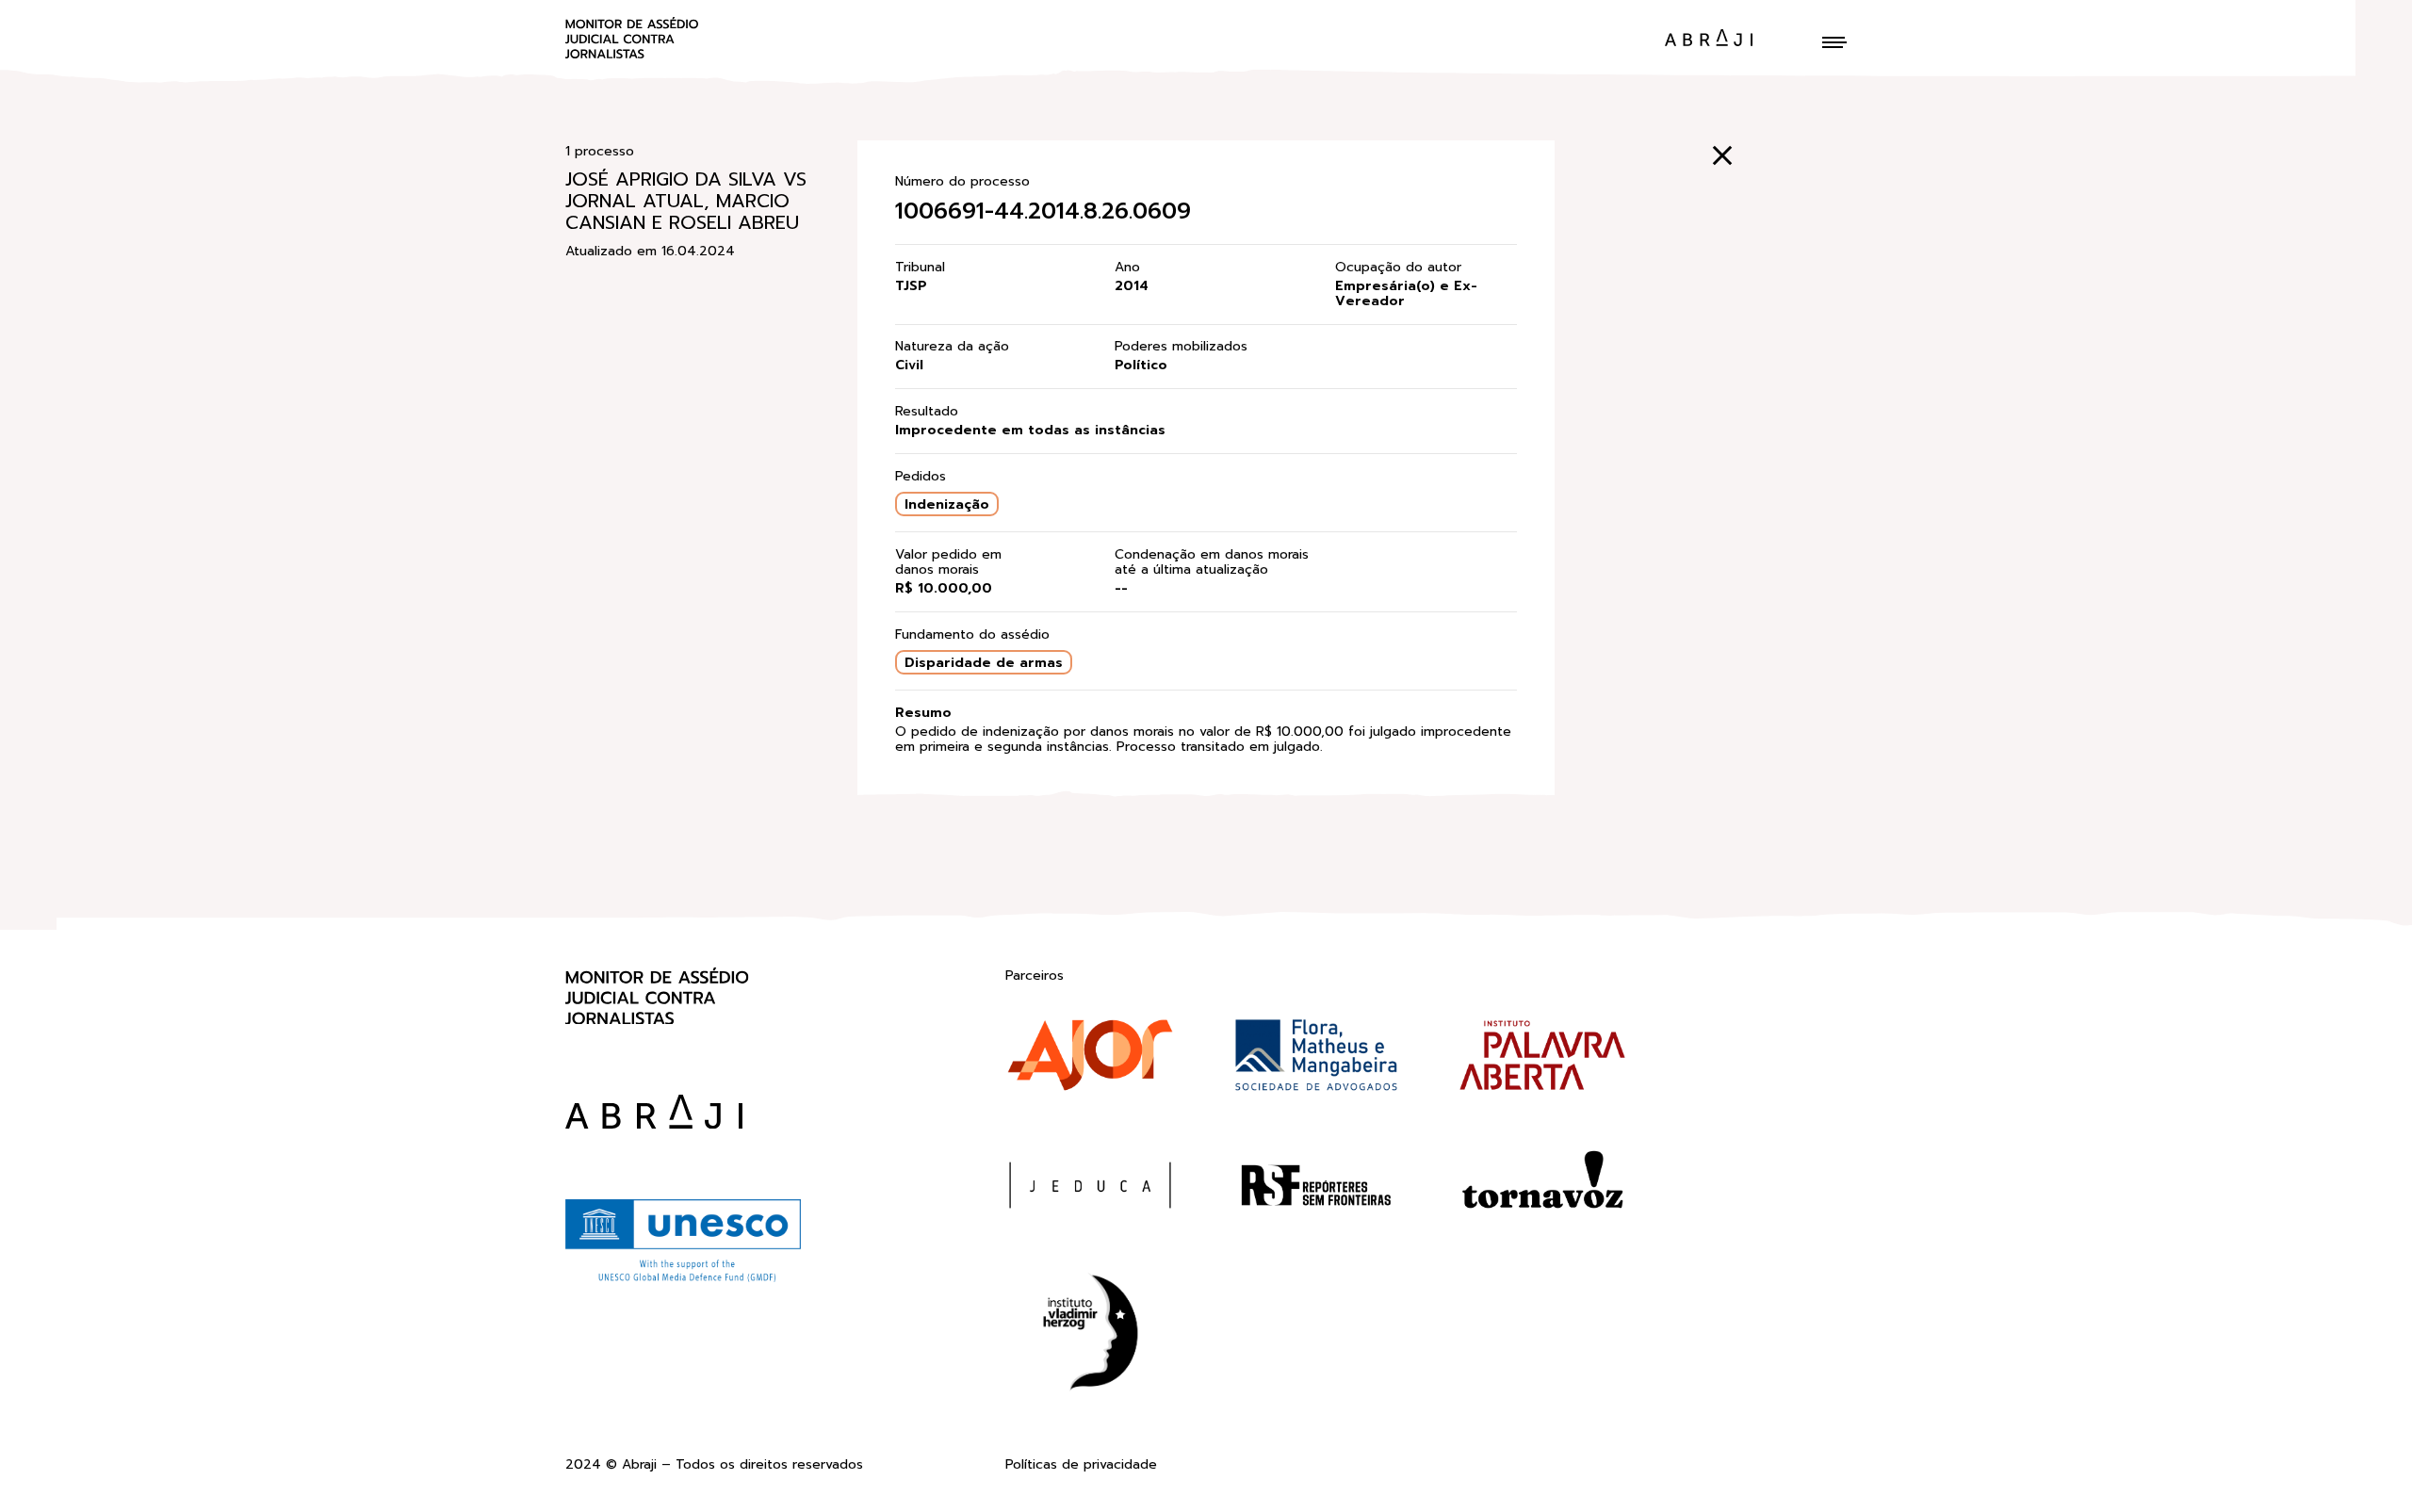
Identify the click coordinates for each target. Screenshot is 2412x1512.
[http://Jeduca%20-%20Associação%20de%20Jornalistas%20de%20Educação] (1090, 1189)
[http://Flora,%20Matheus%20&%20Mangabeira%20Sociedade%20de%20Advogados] (1316, 1059)
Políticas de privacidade (1081, 1465)
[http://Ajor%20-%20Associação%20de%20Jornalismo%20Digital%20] (1090, 1059)
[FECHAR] (1722, 155)
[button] (1834, 42)
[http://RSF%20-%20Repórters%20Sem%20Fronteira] (1316, 1189)
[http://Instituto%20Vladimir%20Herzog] (1090, 1336)
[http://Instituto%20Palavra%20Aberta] (1542, 1059)
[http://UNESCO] (683, 1279)
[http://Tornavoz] (1542, 1189)
